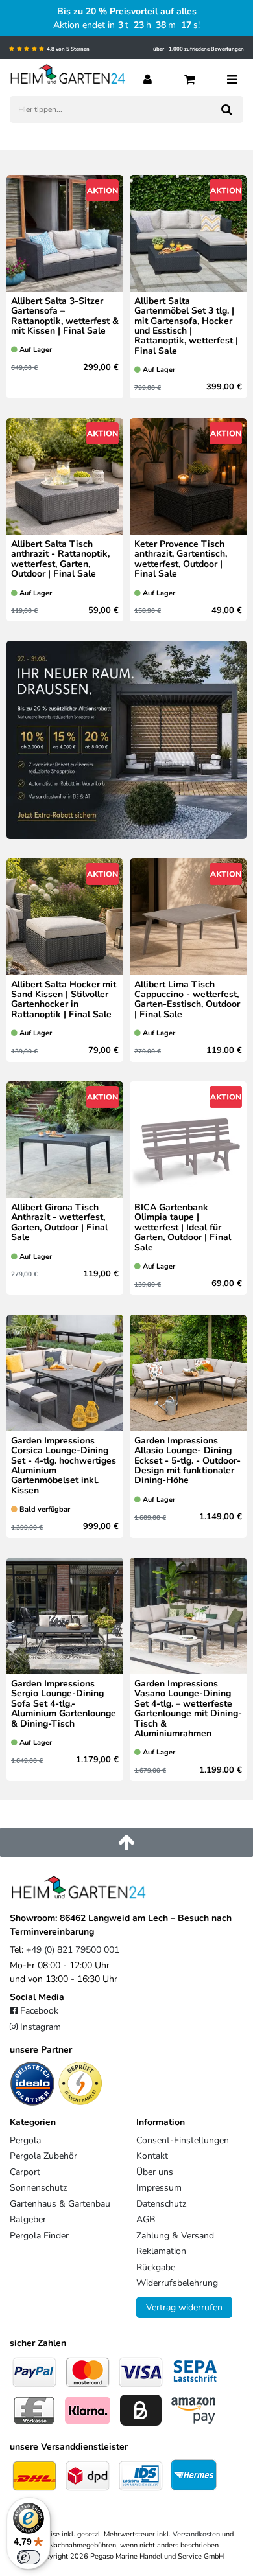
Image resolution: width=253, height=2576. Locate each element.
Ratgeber (28, 2219)
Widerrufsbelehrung (177, 2283)
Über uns (155, 2172)
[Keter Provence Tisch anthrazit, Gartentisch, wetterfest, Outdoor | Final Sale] (188, 480)
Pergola (25, 2140)
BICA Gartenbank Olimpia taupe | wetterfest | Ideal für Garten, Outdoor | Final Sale (183, 1227)
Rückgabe (156, 2267)
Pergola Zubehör (43, 2156)
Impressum (159, 2188)
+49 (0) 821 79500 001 (73, 1950)
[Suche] (227, 109)
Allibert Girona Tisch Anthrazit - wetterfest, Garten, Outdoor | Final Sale (59, 1223)
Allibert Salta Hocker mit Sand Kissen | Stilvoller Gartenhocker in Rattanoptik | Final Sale (64, 1000)
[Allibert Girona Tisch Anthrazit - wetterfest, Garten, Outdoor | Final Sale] (65, 1144)
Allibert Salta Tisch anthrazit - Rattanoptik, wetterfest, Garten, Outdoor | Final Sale (60, 559)
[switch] (29, 2557)
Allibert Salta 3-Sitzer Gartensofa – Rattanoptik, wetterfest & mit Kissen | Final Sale (65, 316)
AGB (146, 2219)
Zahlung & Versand (175, 2236)
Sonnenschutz (38, 2188)
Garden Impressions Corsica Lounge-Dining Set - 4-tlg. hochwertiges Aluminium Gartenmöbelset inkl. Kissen (64, 1466)
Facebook (39, 2011)
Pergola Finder (39, 2236)
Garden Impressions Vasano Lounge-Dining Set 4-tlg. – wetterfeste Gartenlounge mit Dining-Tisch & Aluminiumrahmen (188, 1708)
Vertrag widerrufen (184, 2307)
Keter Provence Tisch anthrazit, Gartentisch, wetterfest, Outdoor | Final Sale (181, 559)
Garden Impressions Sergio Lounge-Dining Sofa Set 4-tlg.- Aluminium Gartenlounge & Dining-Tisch (64, 1704)
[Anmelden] (148, 78)
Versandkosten (196, 2534)
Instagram (41, 2027)
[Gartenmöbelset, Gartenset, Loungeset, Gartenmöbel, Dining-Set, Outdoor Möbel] (65, 1377)
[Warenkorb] (190, 78)
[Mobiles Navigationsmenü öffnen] (232, 78)
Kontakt (152, 2156)
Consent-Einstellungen (183, 2140)
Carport (25, 2172)
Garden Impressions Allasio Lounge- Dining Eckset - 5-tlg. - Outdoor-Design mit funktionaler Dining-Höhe (187, 1461)
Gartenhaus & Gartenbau (60, 2204)
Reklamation (161, 2251)
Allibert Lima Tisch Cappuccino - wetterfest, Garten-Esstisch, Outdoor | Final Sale (187, 1000)
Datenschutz (161, 2204)
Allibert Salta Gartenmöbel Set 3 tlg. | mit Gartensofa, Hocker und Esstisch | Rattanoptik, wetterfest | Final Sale (186, 326)
